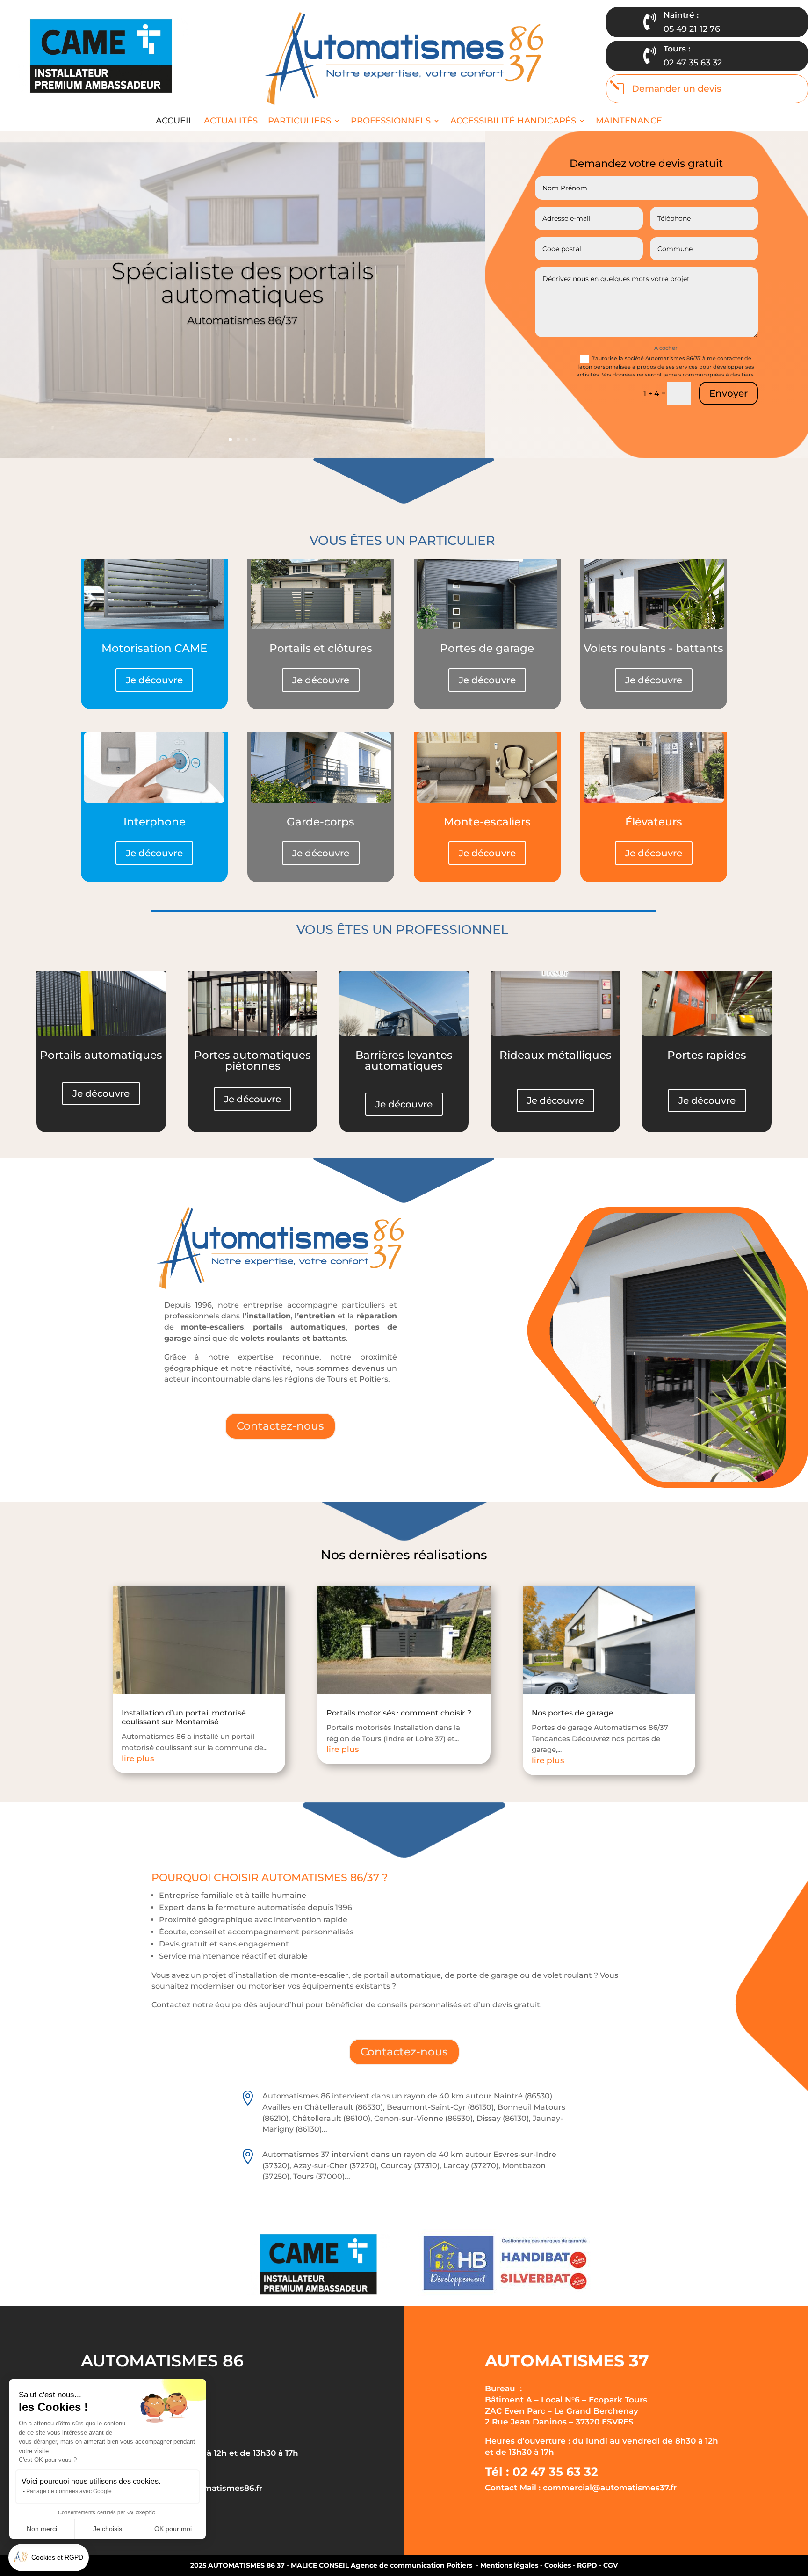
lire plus (138, 1758)
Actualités (231, 121)
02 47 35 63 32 (693, 63)
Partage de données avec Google (69, 2491)
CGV (610, 2565)
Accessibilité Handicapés (513, 121)
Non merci (42, 2529)
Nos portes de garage (573, 1713)
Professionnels (391, 121)
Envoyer (729, 393)
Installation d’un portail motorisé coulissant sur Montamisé (184, 1717)
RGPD (587, 2565)
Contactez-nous (280, 1426)
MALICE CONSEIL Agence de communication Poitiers (382, 2565)
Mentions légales (509, 2565)
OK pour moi (173, 2529)
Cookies (558, 2565)
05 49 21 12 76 (692, 29)
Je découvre (154, 680)
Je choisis (108, 2529)
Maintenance (629, 121)
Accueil (175, 121)
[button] (49, 2558)
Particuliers (299, 121)
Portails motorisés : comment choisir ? (399, 1713)
